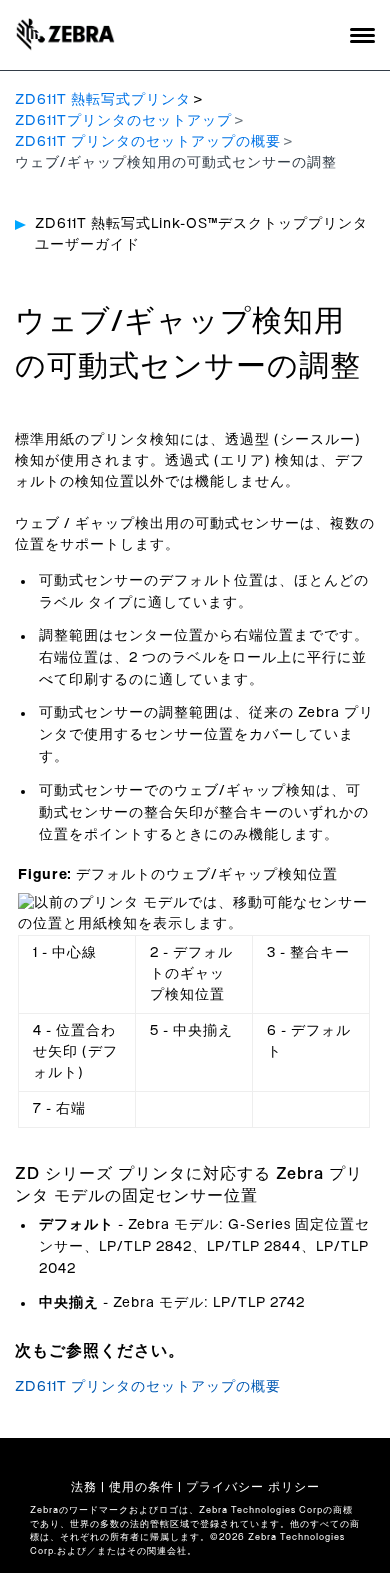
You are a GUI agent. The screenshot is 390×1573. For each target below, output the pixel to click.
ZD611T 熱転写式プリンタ (103, 100)
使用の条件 (141, 1487)
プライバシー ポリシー (253, 1487)
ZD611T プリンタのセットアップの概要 (148, 142)
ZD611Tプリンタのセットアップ (123, 121)
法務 (84, 1487)
